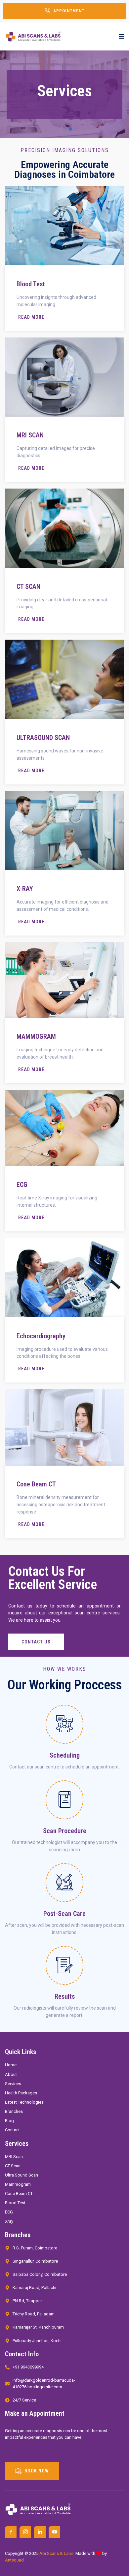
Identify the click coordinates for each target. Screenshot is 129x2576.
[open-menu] (121, 37)
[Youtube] (54, 2532)
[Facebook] (11, 2532)
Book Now (37, 2470)
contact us (36, 1642)
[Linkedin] (40, 2532)
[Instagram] (25, 2532)
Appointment (69, 11)
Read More (31, 317)
